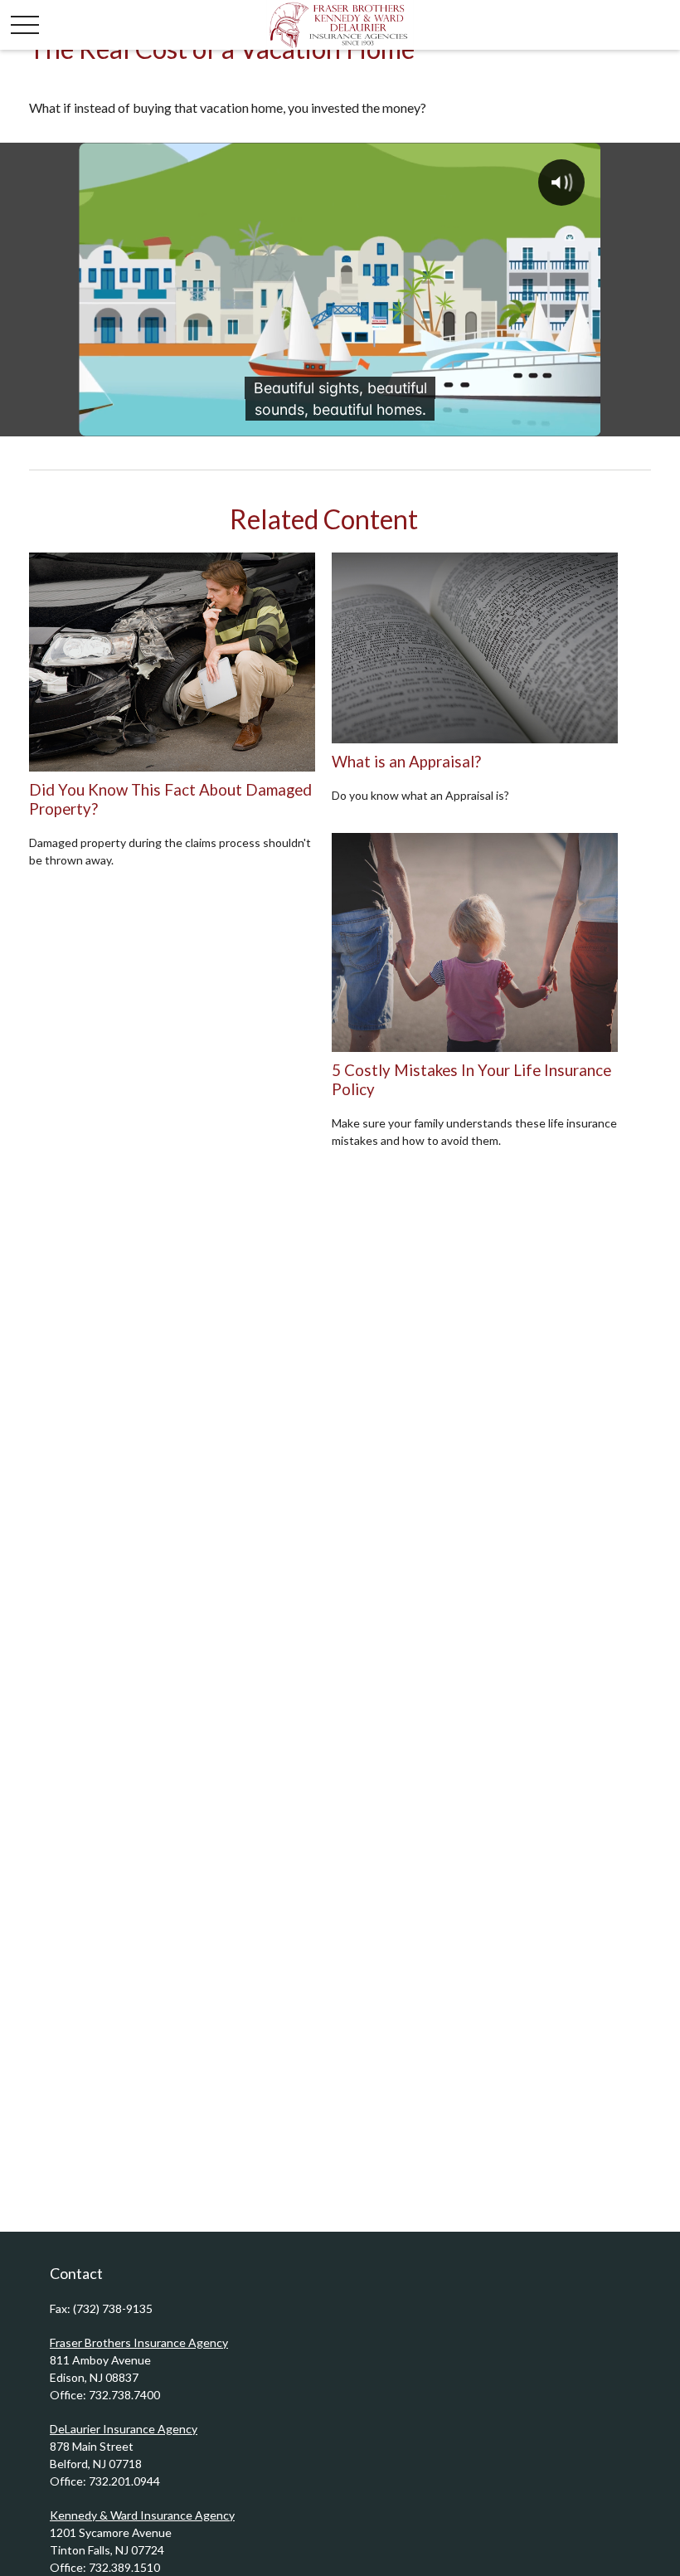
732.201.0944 (124, 2481)
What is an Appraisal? (406, 762)
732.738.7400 (124, 2395)
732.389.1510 (124, 2567)
